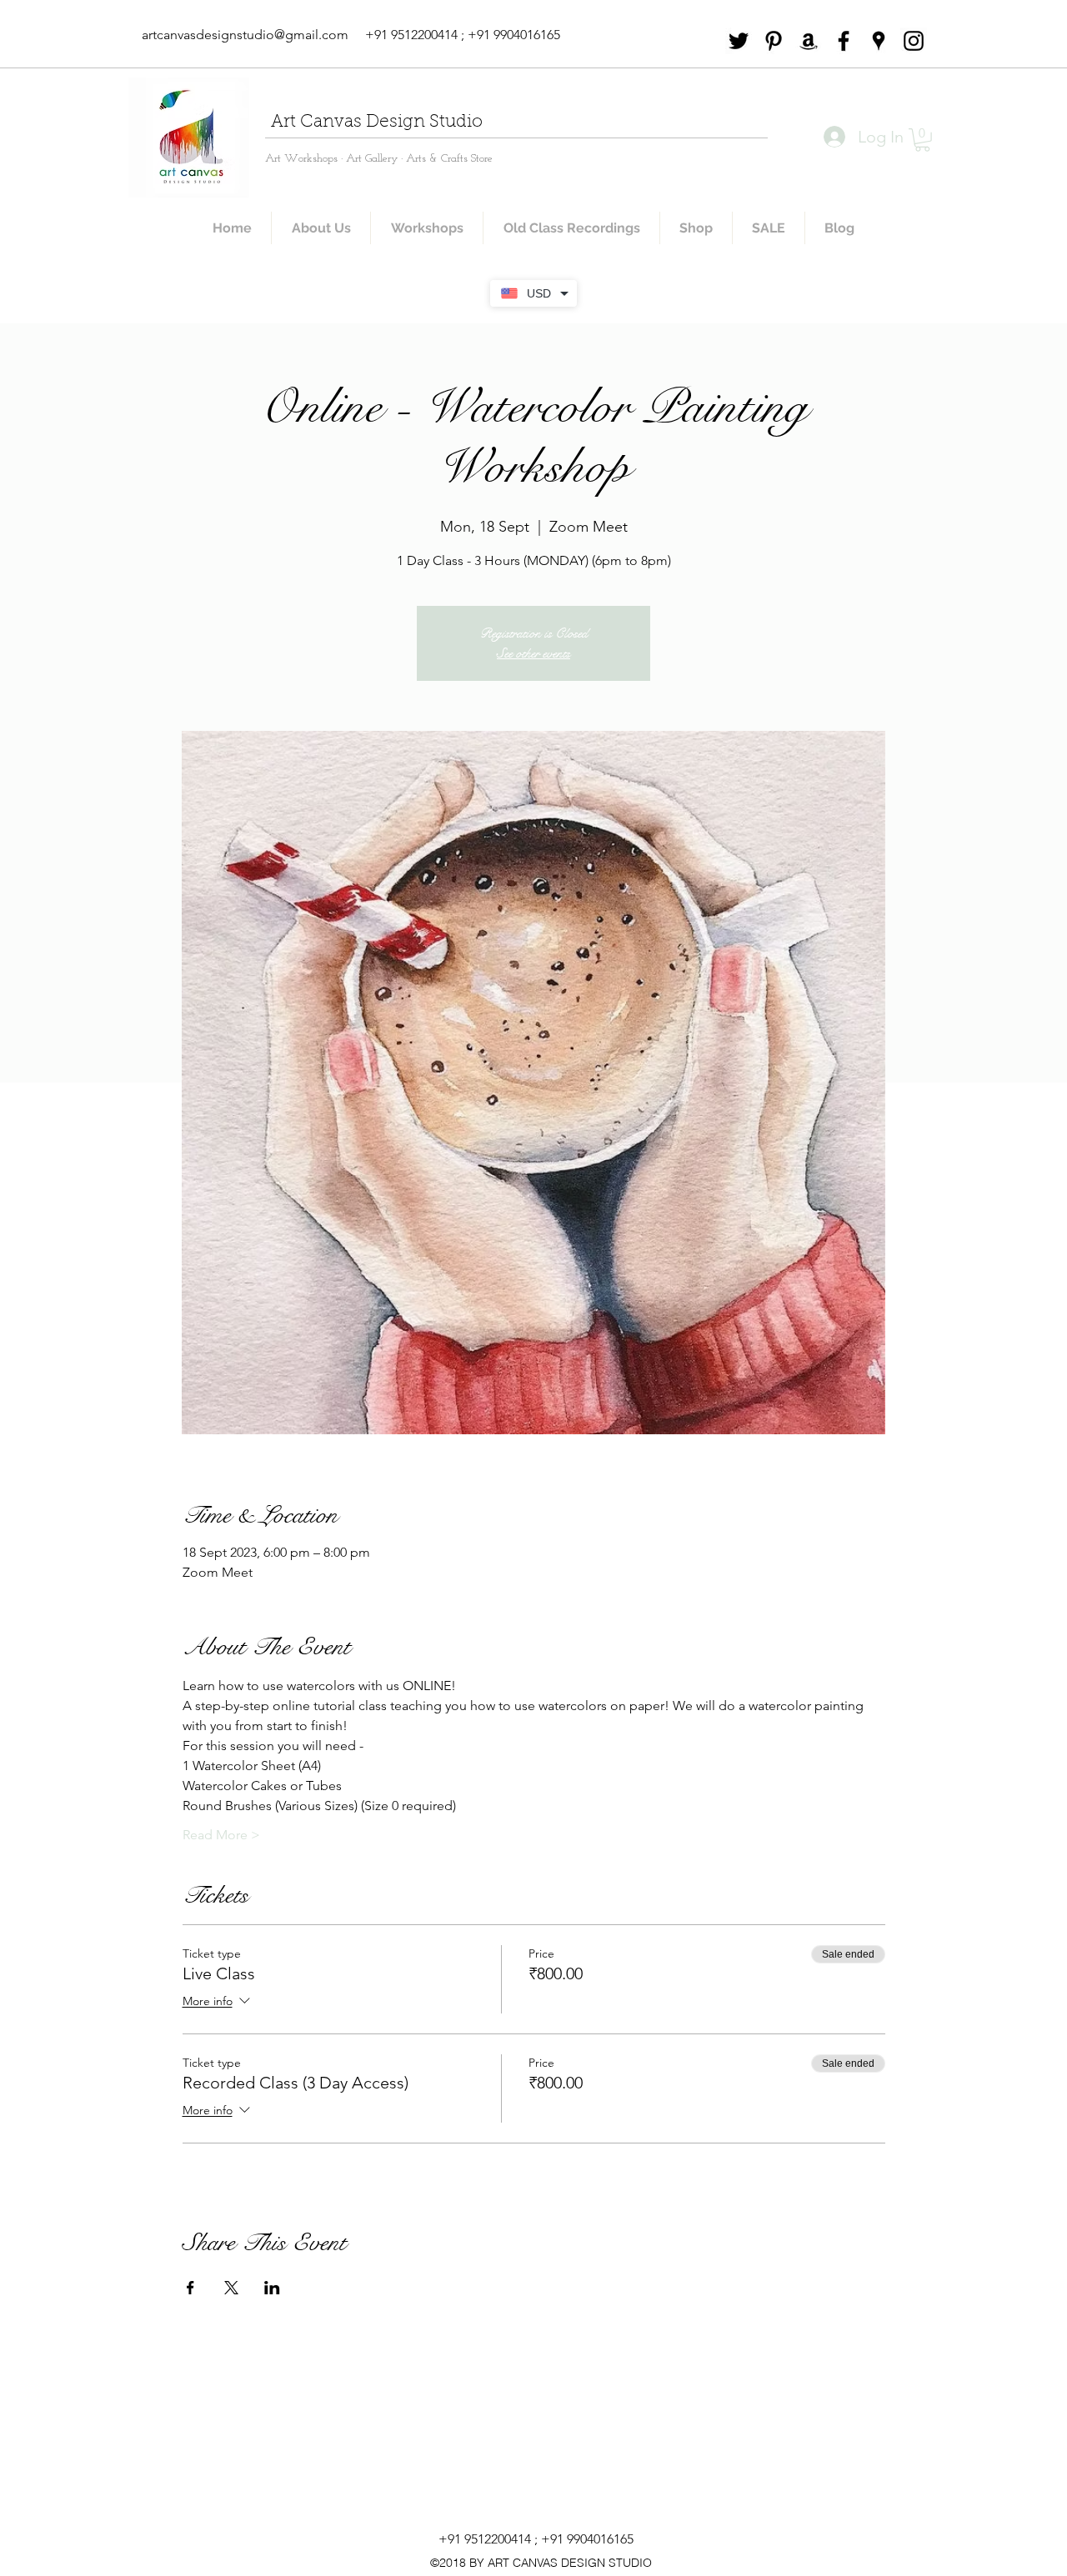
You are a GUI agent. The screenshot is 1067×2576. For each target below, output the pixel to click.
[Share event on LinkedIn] (272, 2288)
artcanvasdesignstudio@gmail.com (245, 35)
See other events (533, 653)
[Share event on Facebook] (190, 2288)
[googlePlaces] (879, 41)
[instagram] (914, 41)
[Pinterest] (774, 41)
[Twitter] (739, 41)
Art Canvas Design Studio (377, 122)
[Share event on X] (231, 2288)
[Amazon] (809, 41)
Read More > (221, 1835)
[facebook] (844, 41)
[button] (922, 140)
